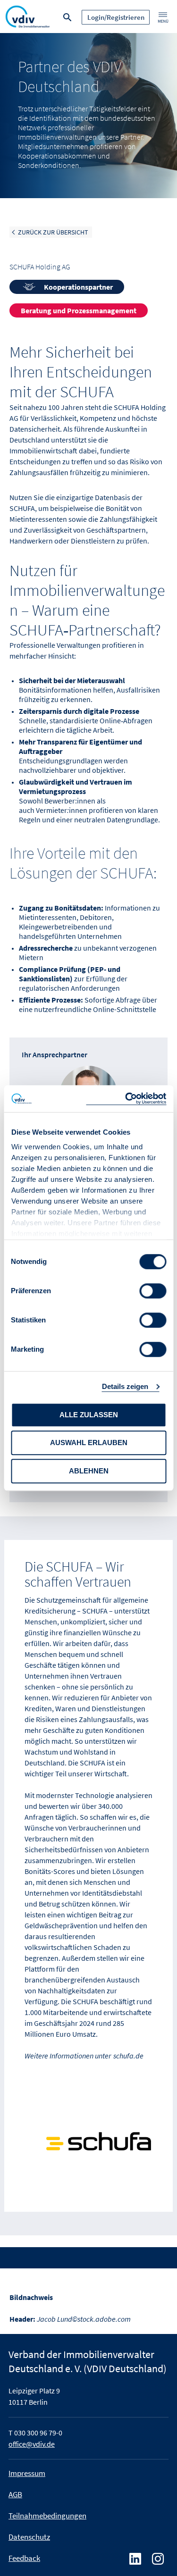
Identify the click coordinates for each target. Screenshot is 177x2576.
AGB (15, 2494)
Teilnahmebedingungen (47, 2516)
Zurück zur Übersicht (53, 232)
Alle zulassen (89, 1415)
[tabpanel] (88, 116)
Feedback (24, 2558)
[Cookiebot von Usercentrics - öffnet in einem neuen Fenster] (126, 1099)
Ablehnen (89, 1471)
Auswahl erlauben (89, 1443)
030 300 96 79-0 (38, 2433)
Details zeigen (125, 1386)
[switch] (153, 1291)
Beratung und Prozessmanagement (79, 310)
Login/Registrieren (116, 17)
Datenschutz (29, 2537)
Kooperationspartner (78, 287)
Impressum (27, 2473)
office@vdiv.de (32, 2444)
